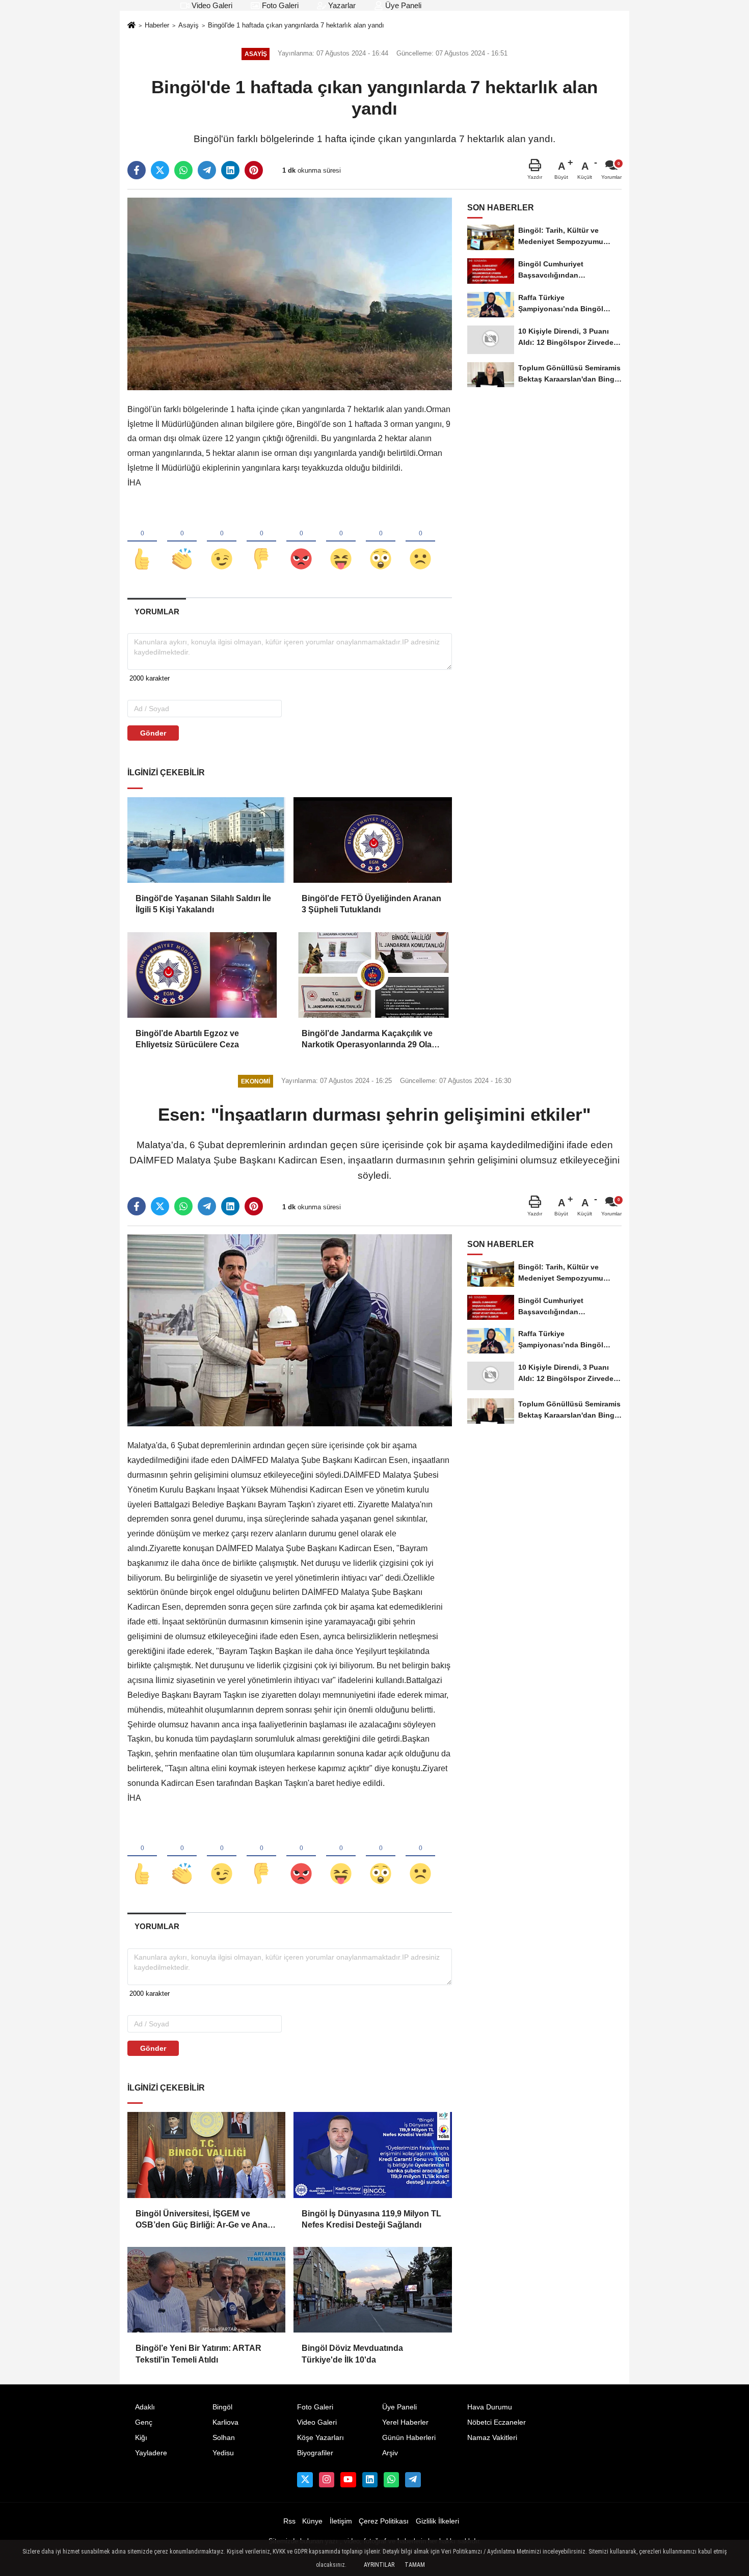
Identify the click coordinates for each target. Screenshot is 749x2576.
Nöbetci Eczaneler (497, 2422)
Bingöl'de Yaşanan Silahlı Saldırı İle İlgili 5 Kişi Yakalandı (203, 904)
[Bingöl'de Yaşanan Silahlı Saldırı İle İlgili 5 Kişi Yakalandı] (206, 840)
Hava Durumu (490, 2407)
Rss (289, 2521)
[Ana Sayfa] (131, 26)
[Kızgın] (301, 542)
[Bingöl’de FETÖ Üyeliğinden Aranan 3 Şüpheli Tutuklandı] (372, 840)
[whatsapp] (183, 170)
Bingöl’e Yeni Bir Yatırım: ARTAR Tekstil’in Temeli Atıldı (198, 2354)
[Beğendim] (142, 542)
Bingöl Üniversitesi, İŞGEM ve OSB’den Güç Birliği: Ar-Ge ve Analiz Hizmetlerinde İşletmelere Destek (206, 2220)
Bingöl (222, 2407)
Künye (312, 2521)
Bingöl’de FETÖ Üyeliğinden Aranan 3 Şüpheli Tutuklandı (371, 904)
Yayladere (151, 2453)
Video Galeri (211, 5)
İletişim (341, 2521)
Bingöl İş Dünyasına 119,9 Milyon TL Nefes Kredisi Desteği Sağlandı (371, 2219)
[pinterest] (254, 170)
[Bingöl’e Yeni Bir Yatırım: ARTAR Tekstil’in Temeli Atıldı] (206, 2290)
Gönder (153, 733)
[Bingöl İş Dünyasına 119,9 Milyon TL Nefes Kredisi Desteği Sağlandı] (372, 2155)
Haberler (157, 25)
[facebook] (137, 170)
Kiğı (141, 2438)
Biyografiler (315, 2453)
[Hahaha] (341, 542)
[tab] (157, 612)
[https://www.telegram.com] (413, 2480)
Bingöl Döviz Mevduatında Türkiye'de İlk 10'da (352, 2354)
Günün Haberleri (409, 2438)
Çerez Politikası (384, 2521)
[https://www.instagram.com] (327, 2480)
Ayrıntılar (379, 2565)
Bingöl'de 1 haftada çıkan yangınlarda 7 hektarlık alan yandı (296, 25)
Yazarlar (341, 5)
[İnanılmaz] (381, 542)
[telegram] (207, 170)
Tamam (415, 2565)
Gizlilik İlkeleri (437, 2521)
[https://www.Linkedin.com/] (370, 2480)
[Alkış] (182, 542)
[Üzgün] (420, 542)
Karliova (225, 2422)
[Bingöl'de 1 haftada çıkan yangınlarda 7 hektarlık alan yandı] (290, 294)
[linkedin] (230, 170)
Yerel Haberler (405, 2422)
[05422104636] (391, 2480)
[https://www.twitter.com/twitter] (305, 2480)
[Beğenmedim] (261, 542)
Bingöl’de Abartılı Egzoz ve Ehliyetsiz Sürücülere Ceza (187, 1039)
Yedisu (223, 2453)
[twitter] (160, 170)
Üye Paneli (402, 5)
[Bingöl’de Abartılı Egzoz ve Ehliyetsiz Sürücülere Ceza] (206, 975)
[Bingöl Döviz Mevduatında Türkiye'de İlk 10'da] (372, 2290)
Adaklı (145, 2407)
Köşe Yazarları (320, 2438)
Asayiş (189, 25)
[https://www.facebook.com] (348, 2480)
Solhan (224, 2438)
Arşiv (390, 2453)
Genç (144, 2422)
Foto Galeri (279, 5)
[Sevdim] (222, 542)
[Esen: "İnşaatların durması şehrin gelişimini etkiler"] (290, 1330)
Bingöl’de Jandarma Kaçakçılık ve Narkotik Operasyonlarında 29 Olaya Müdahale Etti (371, 1040)
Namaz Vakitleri (492, 2438)
